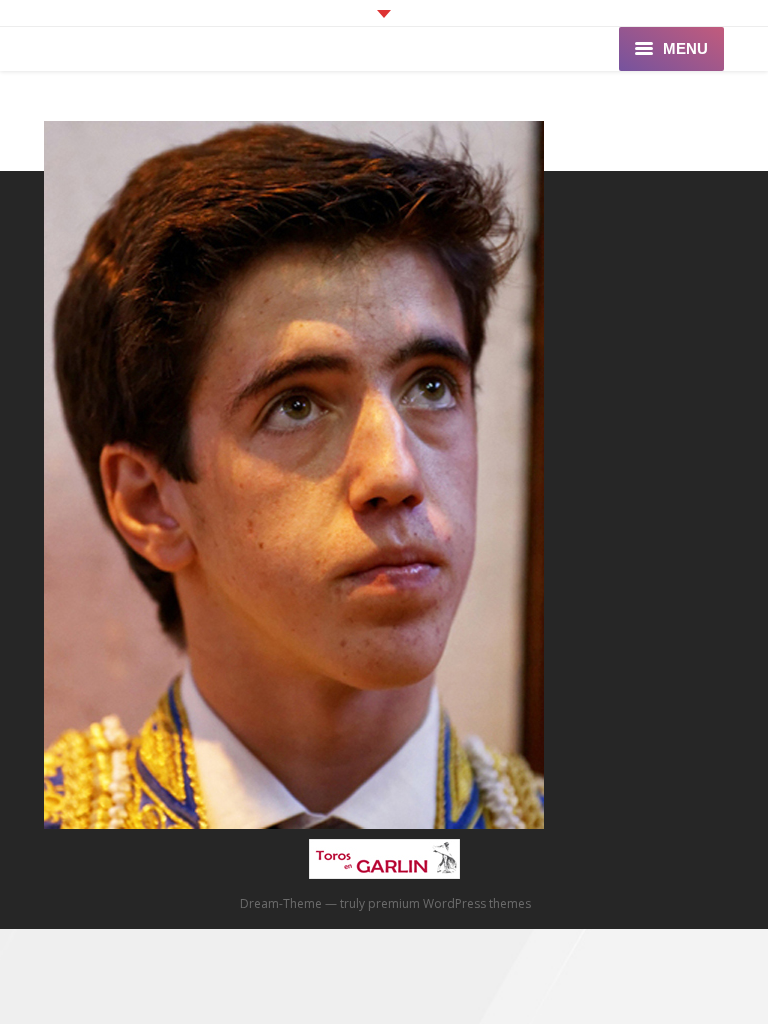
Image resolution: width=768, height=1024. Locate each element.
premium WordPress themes (449, 903)
